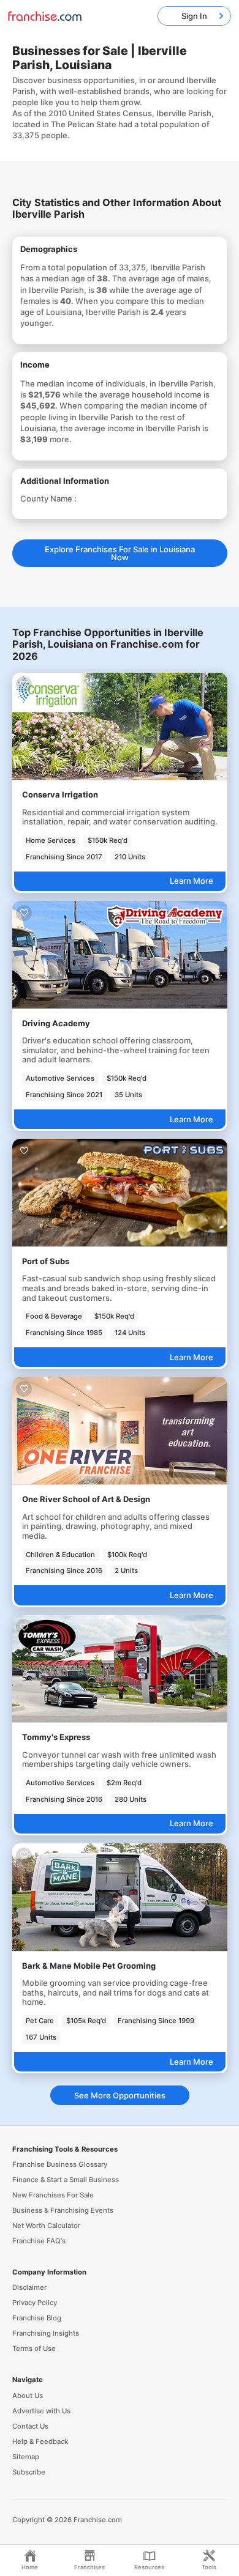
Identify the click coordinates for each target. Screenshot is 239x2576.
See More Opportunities (120, 2095)
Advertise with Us (41, 2411)
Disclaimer (29, 2287)
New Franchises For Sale (53, 2195)
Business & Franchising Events (63, 2210)
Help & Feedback (40, 2441)
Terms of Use (34, 2348)
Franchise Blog (37, 2318)
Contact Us (30, 2426)
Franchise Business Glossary (60, 2164)
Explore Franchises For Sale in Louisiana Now (120, 553)
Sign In (194, 16)
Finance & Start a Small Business (66, 2180)
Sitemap (26, 2457)
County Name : (48, 498)
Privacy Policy (35, 2303)
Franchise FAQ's (39, 2241)
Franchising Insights (46, 2333)
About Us (28, 2396)
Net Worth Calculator (46, 2226)
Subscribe (29, 2472)
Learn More (192, 881)
